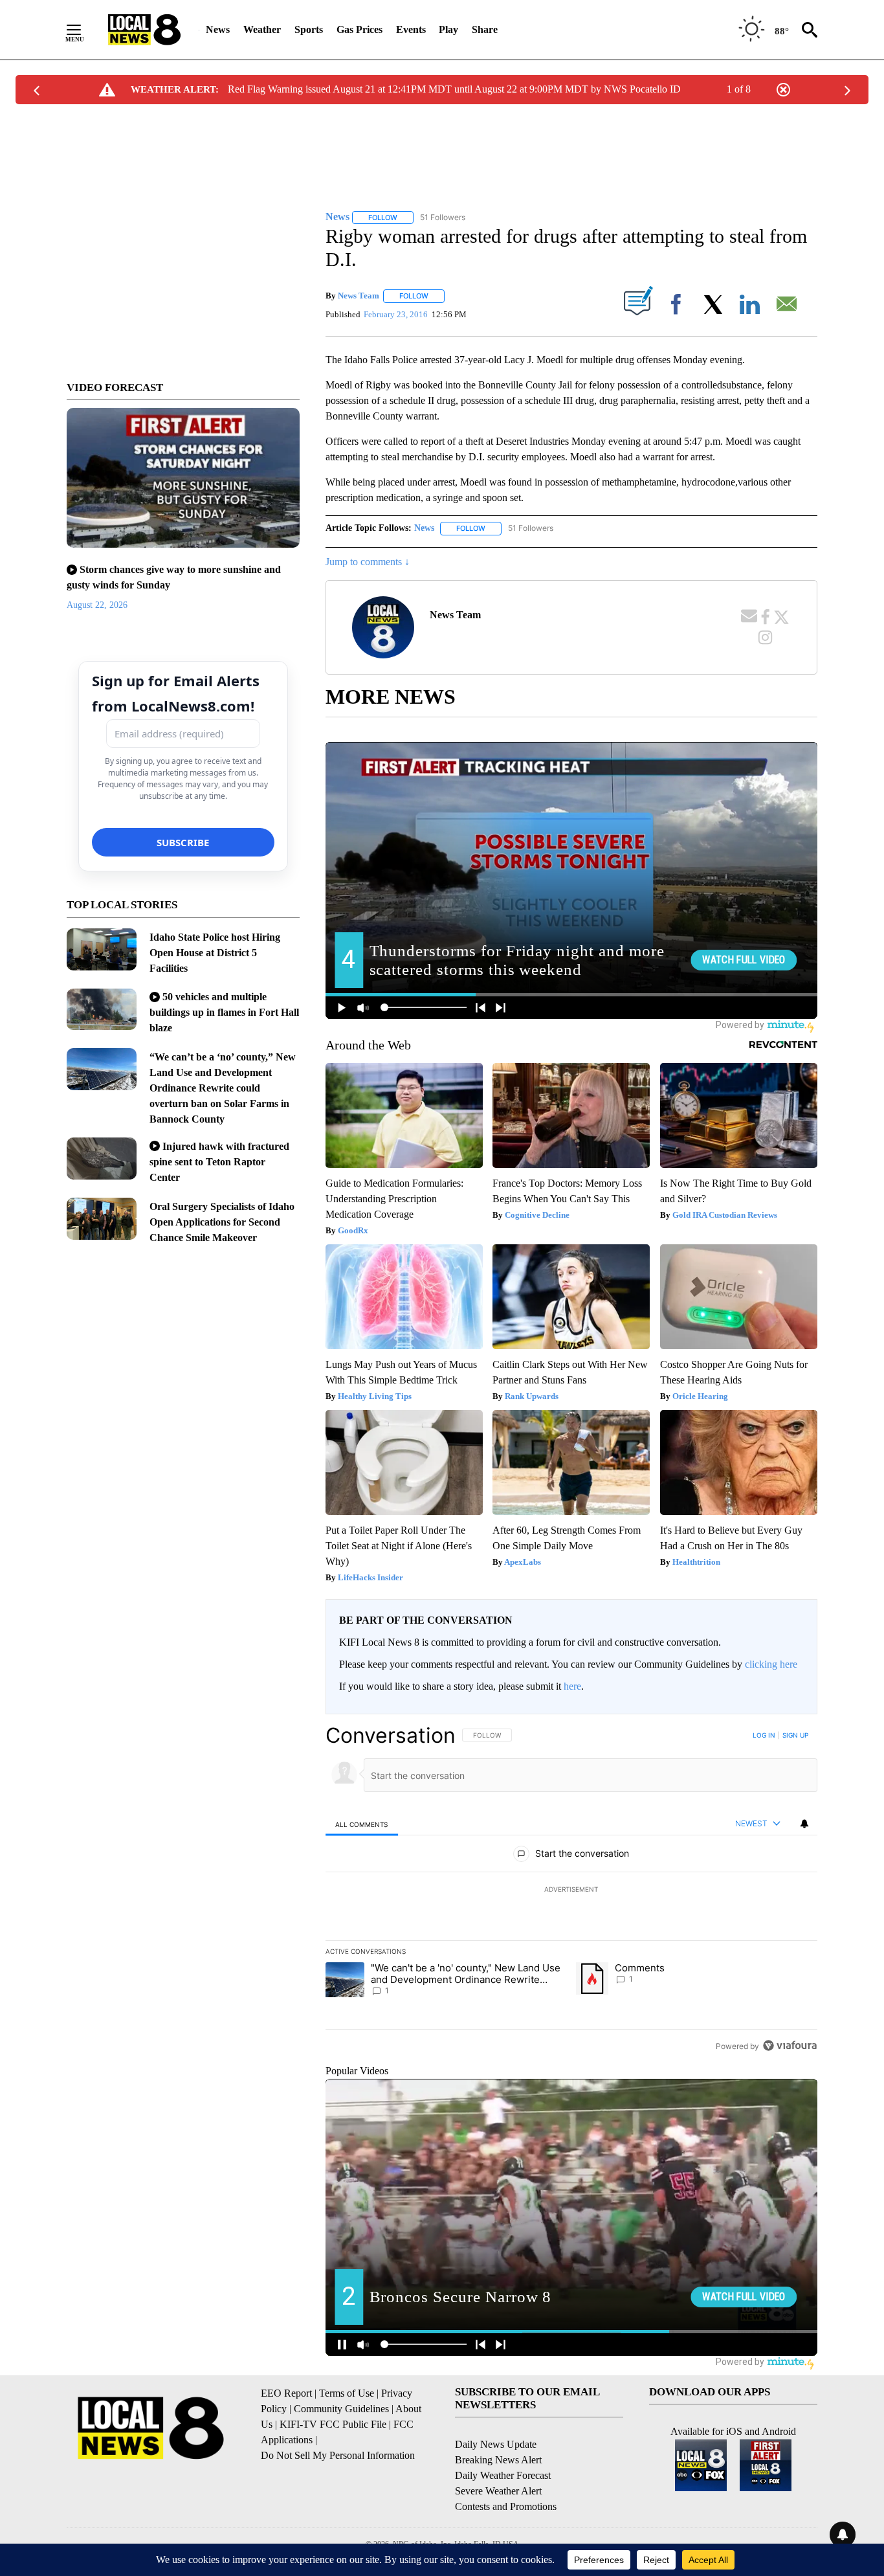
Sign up (795, 1735)
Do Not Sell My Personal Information (338, 2455)
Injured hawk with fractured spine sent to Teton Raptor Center (219, 1162)
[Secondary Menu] (83, 30)
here (572, 1686)
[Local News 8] (144, 30)
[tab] (362, 1824)
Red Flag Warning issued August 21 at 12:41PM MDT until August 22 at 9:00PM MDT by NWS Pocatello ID (454, 89)
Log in (764, 1735)
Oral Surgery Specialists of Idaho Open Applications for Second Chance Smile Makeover (222, 1222)
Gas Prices (359, 29)
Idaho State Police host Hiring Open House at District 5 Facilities (215, 953)
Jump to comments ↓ (368, 562)
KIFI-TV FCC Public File (333, 2424)
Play (448, 29)
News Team (359, 296)
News (218, 29)
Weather (262, 29)
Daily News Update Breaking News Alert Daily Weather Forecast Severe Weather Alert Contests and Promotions (506, 2475)
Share (485, 29)
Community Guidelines (341, 2409)
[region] (571, 1890)
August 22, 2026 (97, 605)
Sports (309, 29)
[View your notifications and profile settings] (804, 1824)
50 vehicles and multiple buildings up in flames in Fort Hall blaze (224, 1012)
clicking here (771, 1664)
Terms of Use (347, 2393)
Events (411, 29)
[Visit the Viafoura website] (790, 2045)
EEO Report (286, 2393)
